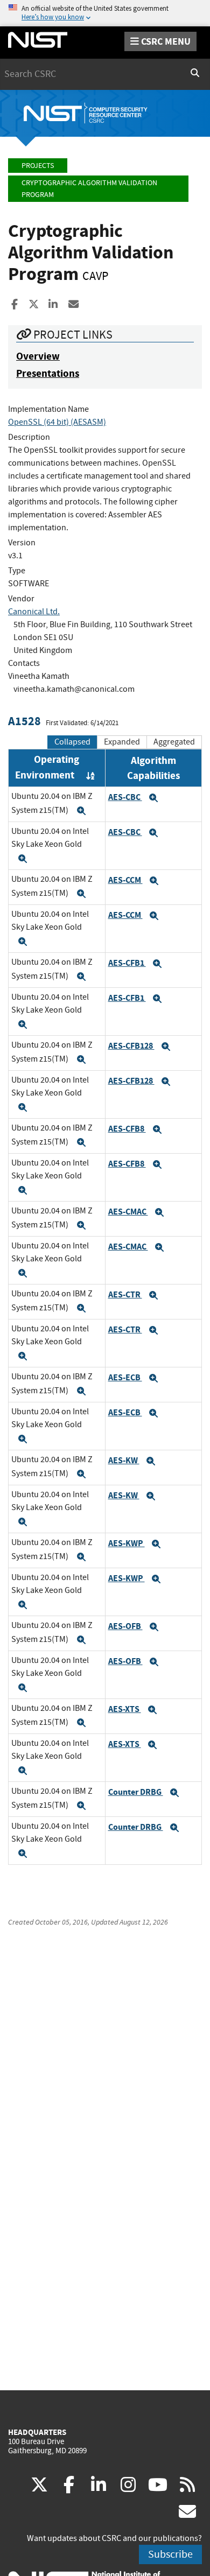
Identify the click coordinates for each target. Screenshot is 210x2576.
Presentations (48, 373)
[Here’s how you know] (105, 13)
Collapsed (72, 742)
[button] (81, 811)
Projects (38, 166)
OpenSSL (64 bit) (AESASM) (57, 422)
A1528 (24, 721)
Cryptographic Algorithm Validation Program (89, 189)
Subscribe (170, 2554)
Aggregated (174, 742)
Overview (38, 356)
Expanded (122, 742)
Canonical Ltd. (34, 612)
